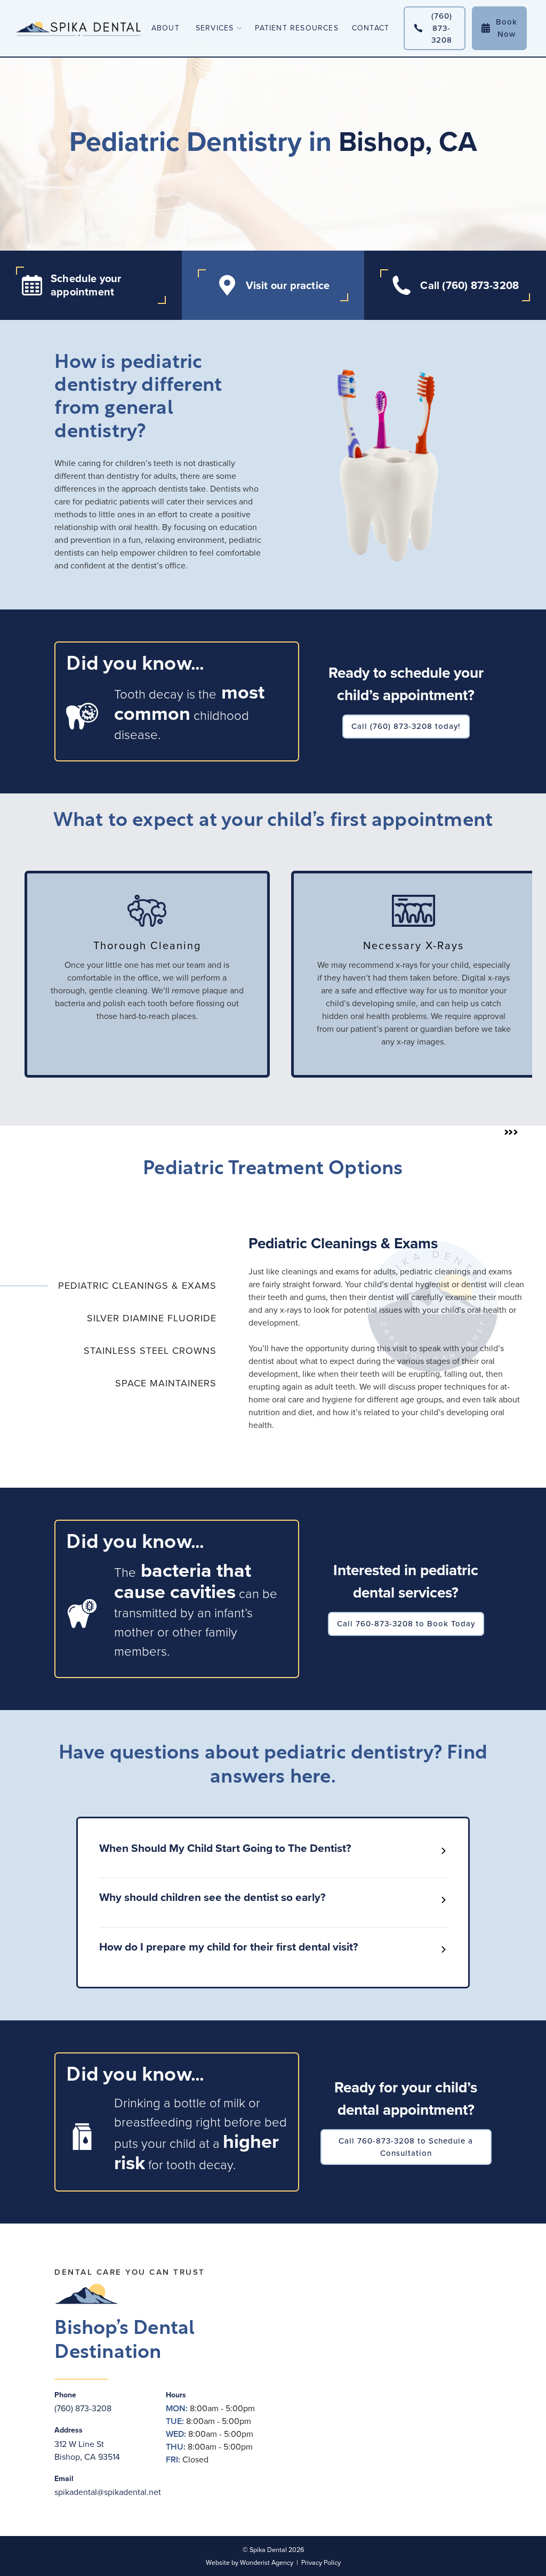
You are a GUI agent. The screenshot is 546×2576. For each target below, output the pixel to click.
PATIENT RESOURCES (296, 28)
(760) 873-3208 (83, 2408)
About (166, 28)
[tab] (108, 1286)
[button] (215, 28)
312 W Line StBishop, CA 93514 (87, 2450)
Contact (371, 28)
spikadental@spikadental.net (108, 2492)
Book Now (499, 28)
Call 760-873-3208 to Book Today (406, 1624)
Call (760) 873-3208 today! (406, 726)
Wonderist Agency (267, 2563)
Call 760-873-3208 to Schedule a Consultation (406, 2147)
